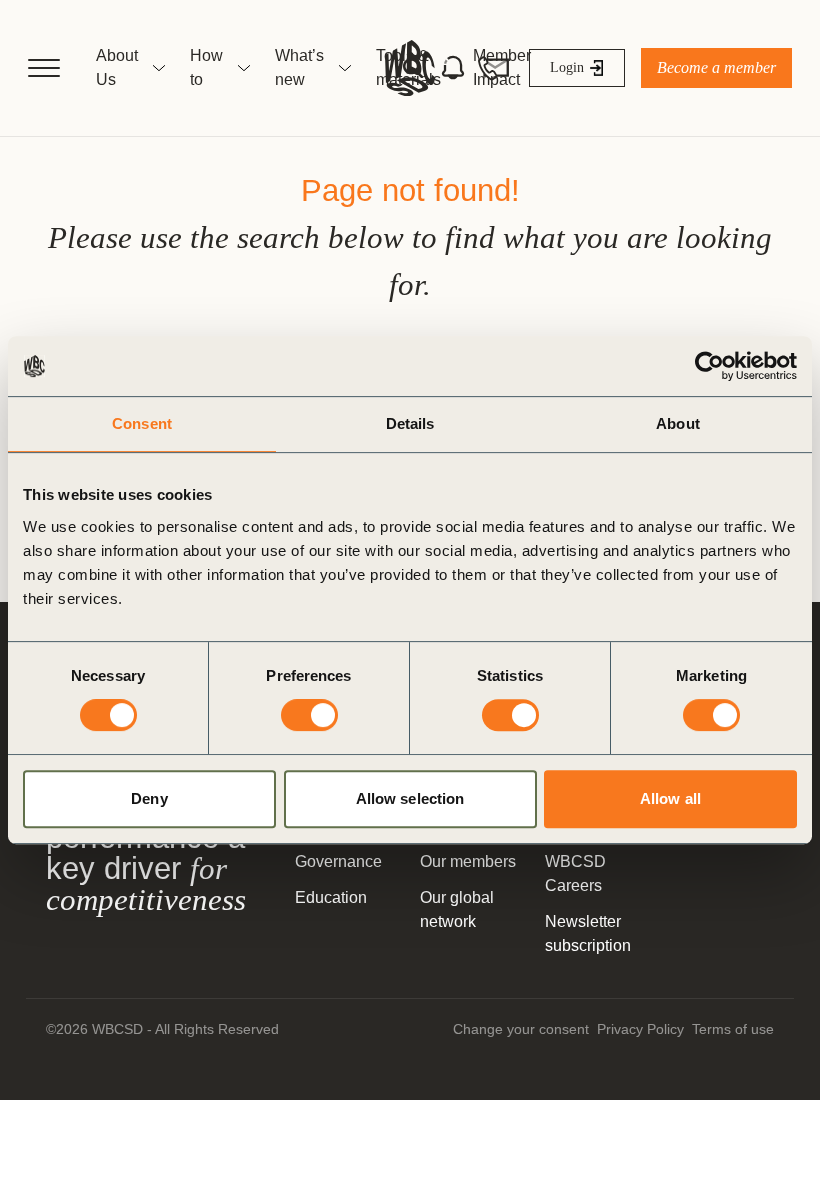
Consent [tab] (142, 423)
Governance (338, 861)
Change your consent (521, 1029)
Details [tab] (410, 423)
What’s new (299, 67)
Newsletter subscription (588, 933)
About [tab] (678, 423)
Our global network (457, 909)
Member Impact (502, 67)
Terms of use (733, 1029)
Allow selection (410, 798)
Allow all (670, 798)
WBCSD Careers (575, 873)
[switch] (309, 715)
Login (567, 67)
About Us (117, 67)
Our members (468, 861)
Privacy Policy (640, 1029)
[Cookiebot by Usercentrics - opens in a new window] (709, 366)
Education (331, 897)
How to (206, 67)
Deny (149, 798)
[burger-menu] (44, 68)
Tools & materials (408, 67)
